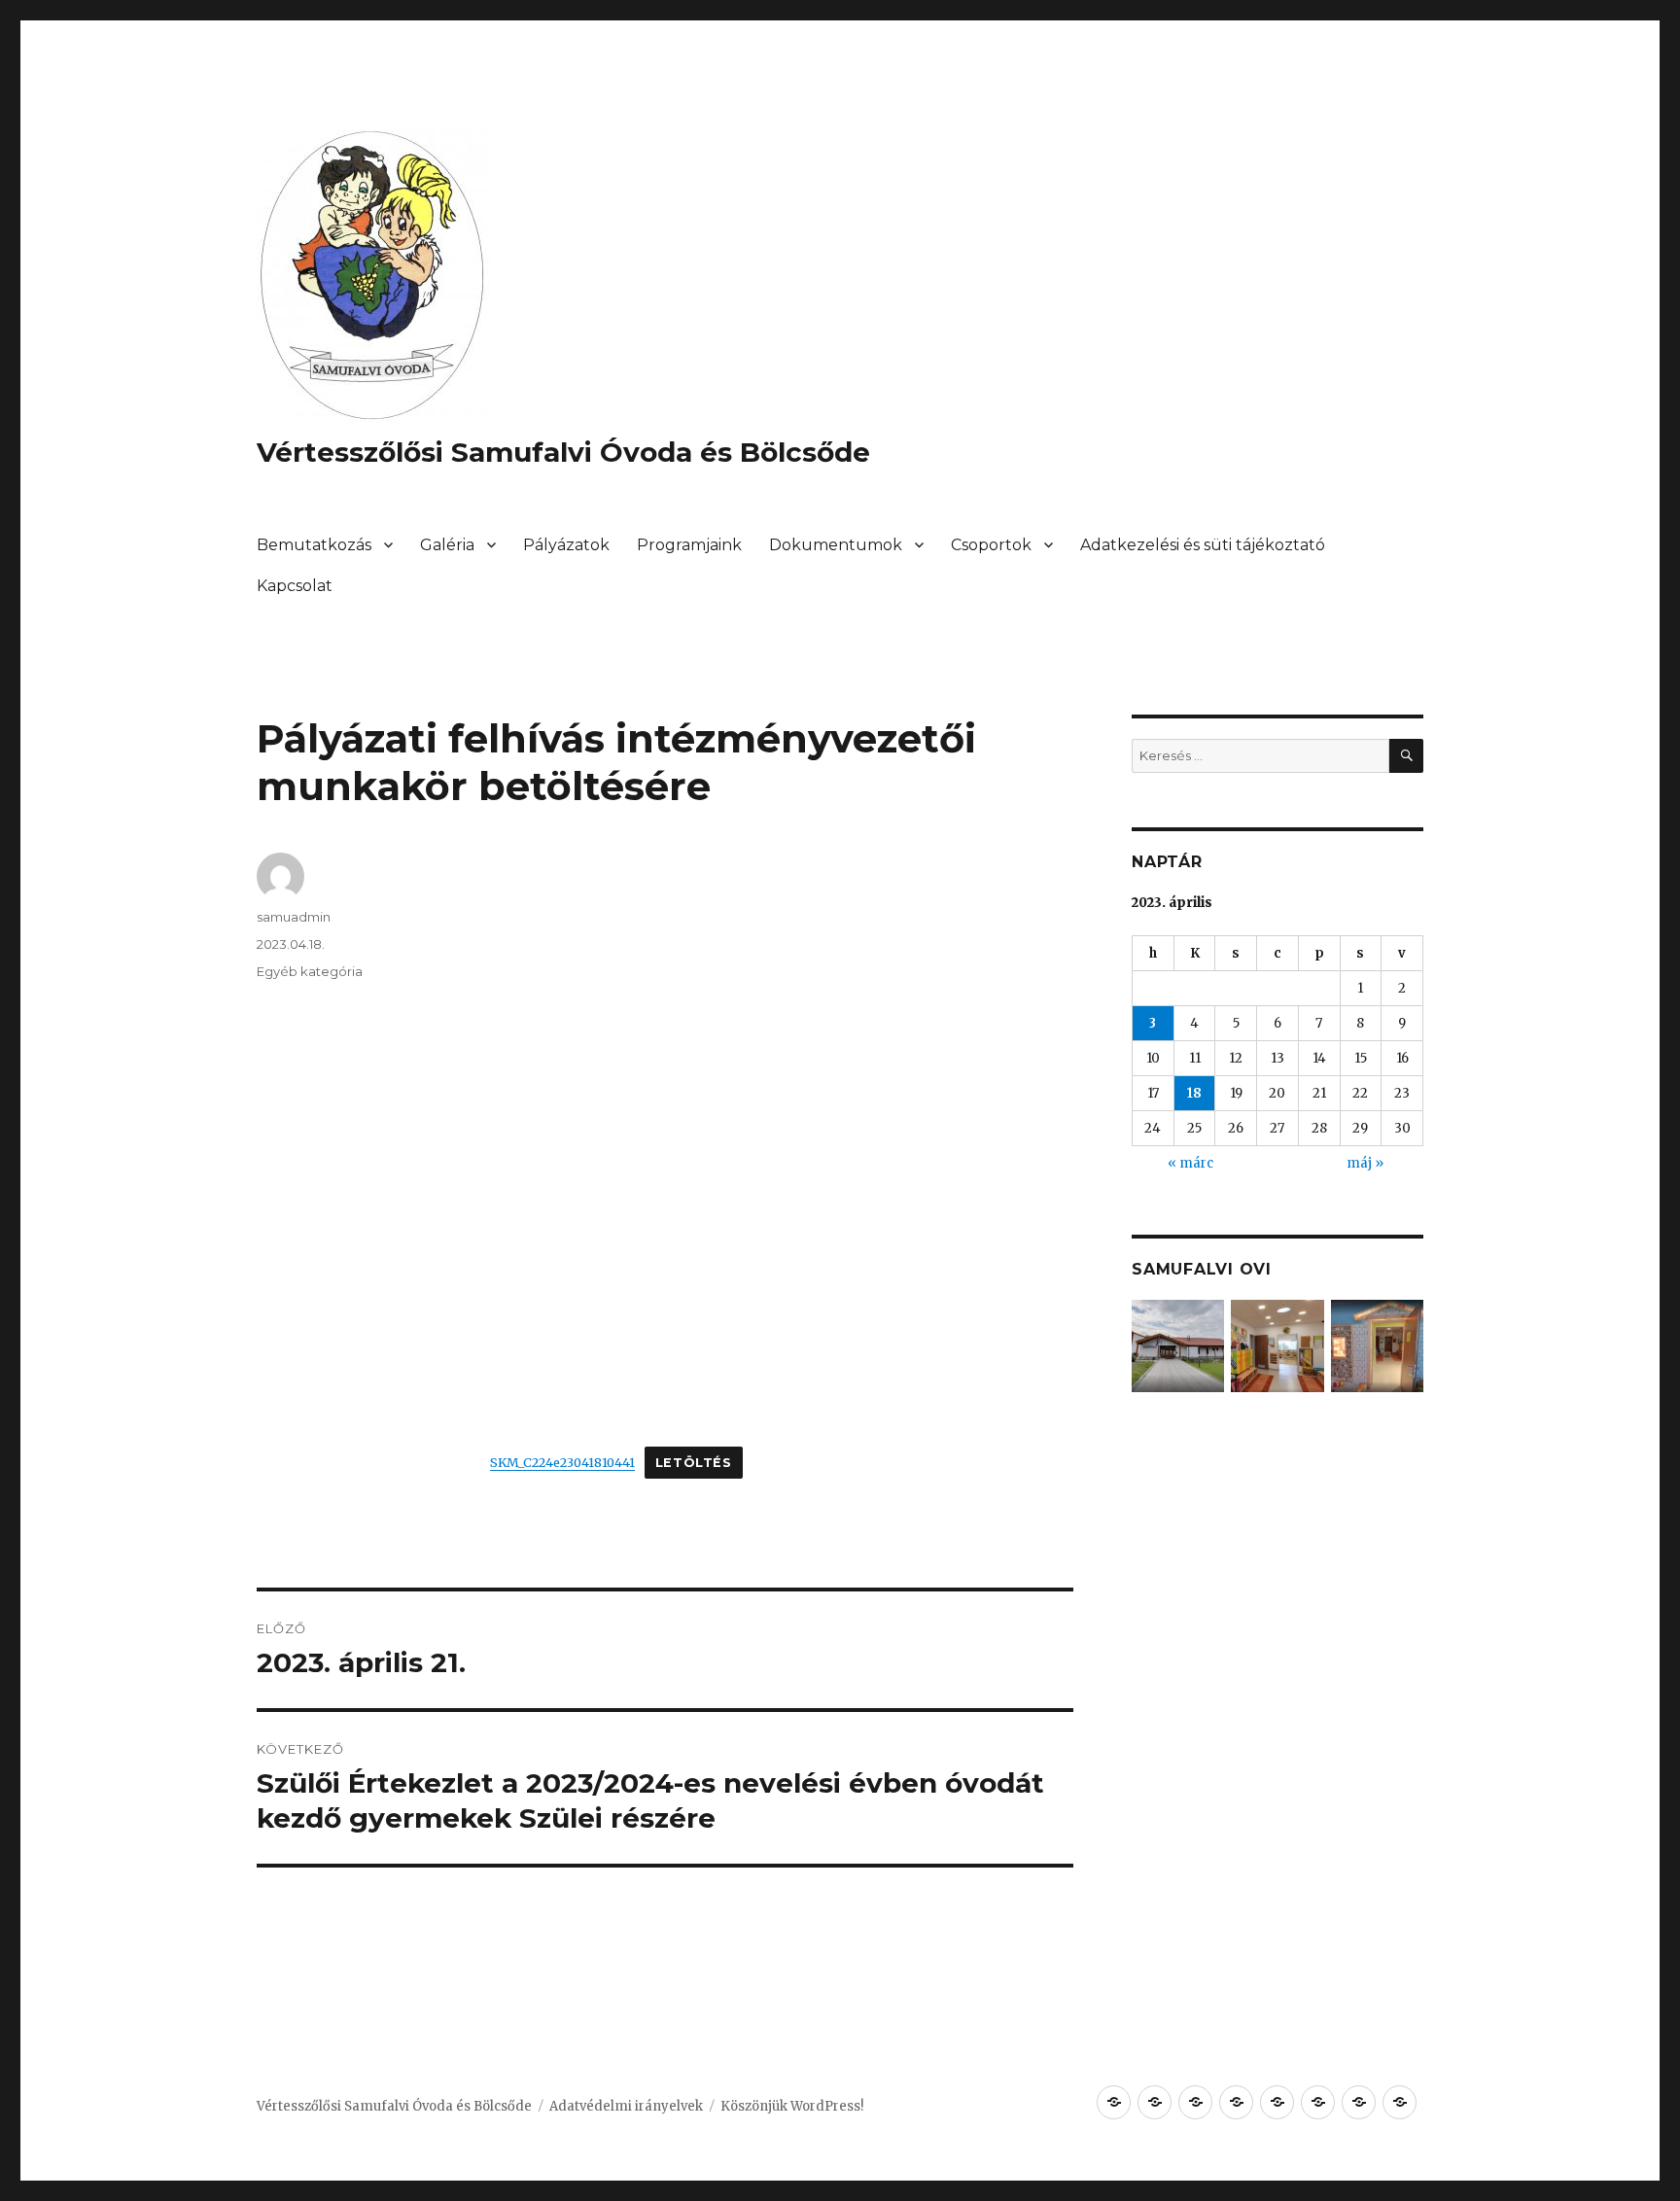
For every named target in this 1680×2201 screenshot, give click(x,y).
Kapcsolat (295, 586)
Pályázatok (566, 545)
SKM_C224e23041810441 (562, 1462)
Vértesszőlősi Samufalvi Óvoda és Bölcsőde (563, 452)
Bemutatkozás (314, 545)
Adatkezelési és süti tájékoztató (1203, 545)
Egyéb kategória (310, 971)
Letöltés (694, 1463)
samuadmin (294, 917)
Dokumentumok (836, 545)
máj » (1365, 1163)
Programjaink (689, 545)
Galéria (447, 545)
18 (1194, 1093)
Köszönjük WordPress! (792, 2106)
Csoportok (991, 545)
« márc (1190, 1163)
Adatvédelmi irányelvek (626, 2106)
